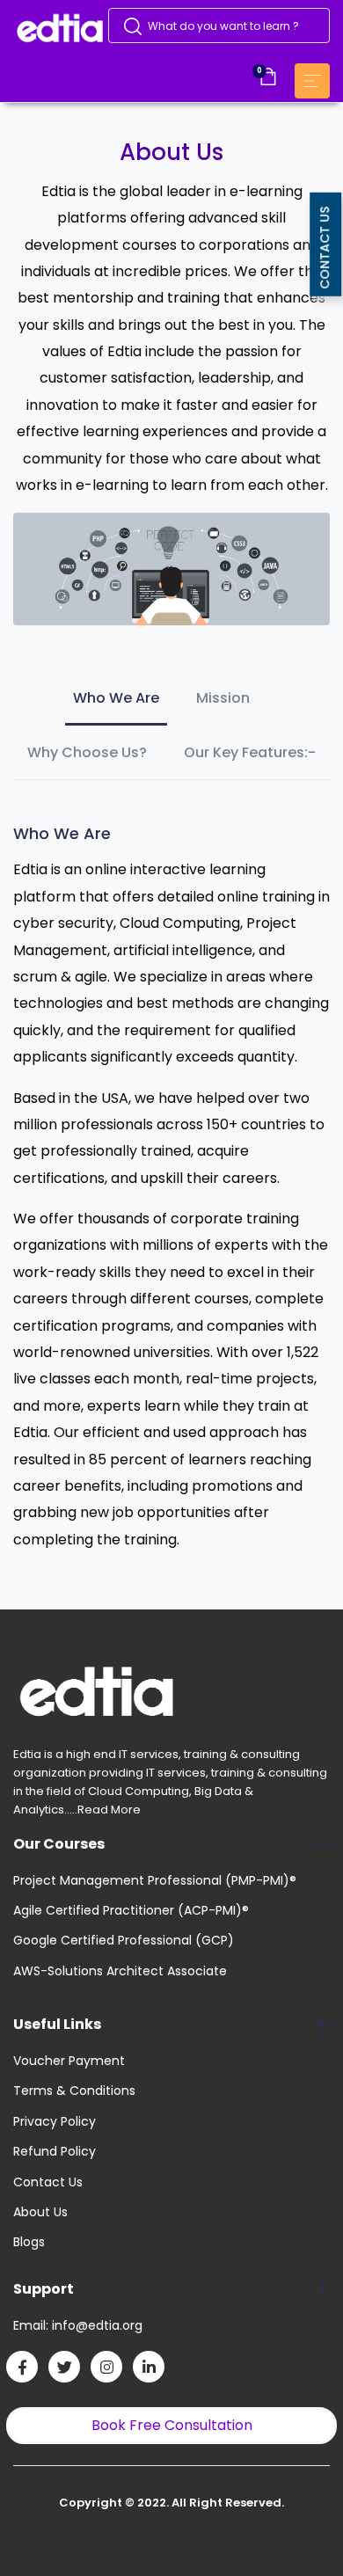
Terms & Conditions (74, 2091)
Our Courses (59, 1844)
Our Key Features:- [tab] (250, 752)
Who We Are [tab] (116, 698)
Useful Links (57, 2024)
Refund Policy (55, 2151)
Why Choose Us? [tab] (87, 752)
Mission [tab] (223, 698)
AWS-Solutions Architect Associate (120, 1971)
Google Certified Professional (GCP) (124, 1940)
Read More (109, 1810)
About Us (40, 2212)
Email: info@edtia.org (78, 2325)
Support (44, 2289)
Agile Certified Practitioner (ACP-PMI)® (131, 1910)
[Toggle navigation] (312, 81)
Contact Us (48, 2182)
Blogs (29, 2242)
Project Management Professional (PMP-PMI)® (155, 1880)
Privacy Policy (55, 2121)
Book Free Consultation (172, 2425)
